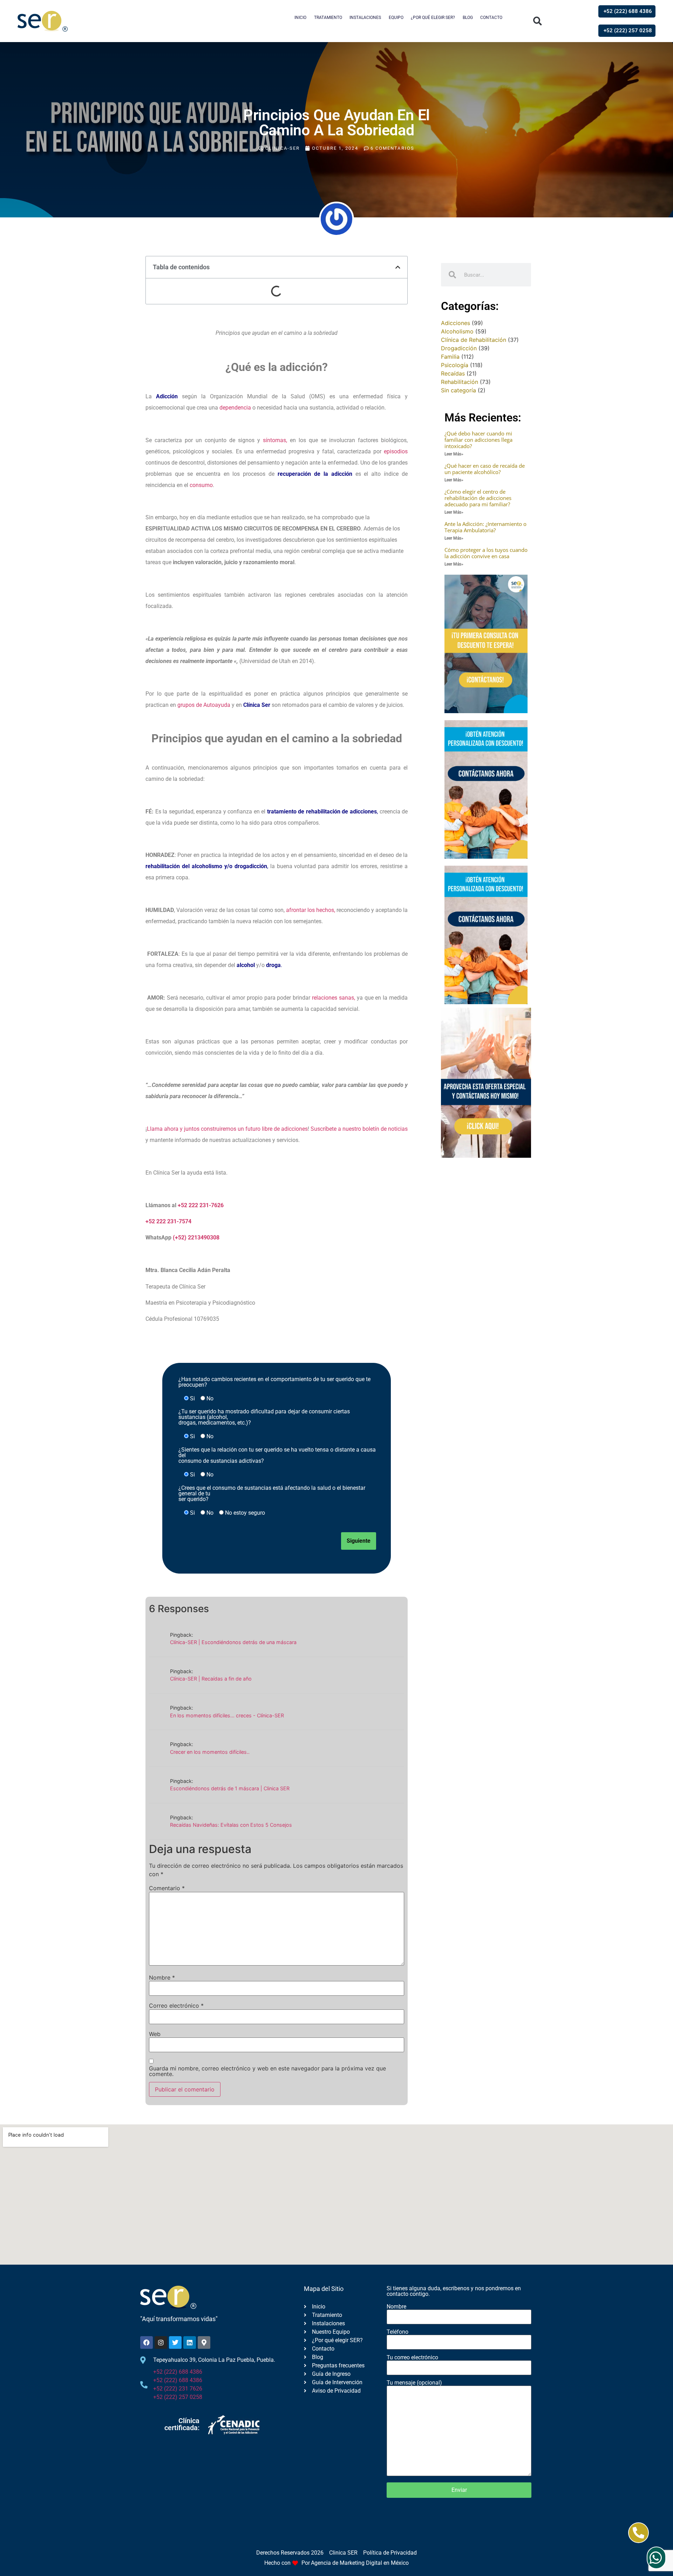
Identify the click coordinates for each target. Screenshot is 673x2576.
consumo (201, 485)
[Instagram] (161, 2342)
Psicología (455, 365)
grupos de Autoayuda (205, 705)
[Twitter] (175, 2342)
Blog (468, 18)
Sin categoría (458, 390)
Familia (450, 357)
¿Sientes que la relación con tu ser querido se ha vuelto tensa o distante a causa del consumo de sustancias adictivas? (277, 1455)
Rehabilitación (460, 382)
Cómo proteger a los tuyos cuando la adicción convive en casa (486, 553)
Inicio (300, 18)
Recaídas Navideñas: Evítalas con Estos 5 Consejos (231, 1825)
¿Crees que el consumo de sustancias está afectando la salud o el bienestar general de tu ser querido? (272, 1494)
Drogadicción (459, 348)
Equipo (396, 18)
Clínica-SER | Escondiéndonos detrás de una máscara (233, 1642)
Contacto (491, 18)
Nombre (162, 1977)
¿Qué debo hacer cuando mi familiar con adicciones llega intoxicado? (478, 440)
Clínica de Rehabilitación (474, 340)
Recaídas (453, 373)
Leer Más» (454, 454)
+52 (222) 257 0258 (178, 2397)
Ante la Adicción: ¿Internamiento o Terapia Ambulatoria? (485, 527)
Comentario (167, 1888)
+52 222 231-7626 (201, 1205)
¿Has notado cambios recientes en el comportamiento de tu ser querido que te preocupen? (274, 1382)
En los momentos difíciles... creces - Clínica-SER (227, 1715)
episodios (396, 451)
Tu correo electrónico (412, 2358)
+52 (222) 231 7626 (178, 2389)
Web (155, 2034)
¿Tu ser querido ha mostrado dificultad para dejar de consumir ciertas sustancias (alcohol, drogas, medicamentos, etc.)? (264, 1417)
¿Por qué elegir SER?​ (433, 18)
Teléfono (397, 2332)
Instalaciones (365, 18)
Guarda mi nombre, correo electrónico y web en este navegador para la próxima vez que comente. (267, 2071)
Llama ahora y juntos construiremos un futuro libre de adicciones (227, 1129)
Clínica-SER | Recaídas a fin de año (211, 1679)
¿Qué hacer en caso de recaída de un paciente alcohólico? (485, 469)
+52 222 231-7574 (168, 1221)
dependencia (235, 408)
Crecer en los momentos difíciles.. (210, 1752)
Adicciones (456, 323)
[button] (538, 21)
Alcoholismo (457, 331)
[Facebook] (147, 2342)
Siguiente (359, 1541)
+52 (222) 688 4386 (178, 2372)
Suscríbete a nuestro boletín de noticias (359, 1129)
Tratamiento (328, 18)
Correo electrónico (176, 2006)
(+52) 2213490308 (196, 1238)
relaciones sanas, (334, 998)
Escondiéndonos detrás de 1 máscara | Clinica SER (230, 1788)
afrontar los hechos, (311, 910)
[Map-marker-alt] (204, 2342)
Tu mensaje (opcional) (414, 2383)
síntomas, (275, 440)
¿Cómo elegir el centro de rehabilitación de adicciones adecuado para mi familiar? (478, 498)
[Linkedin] (190, 2342)
